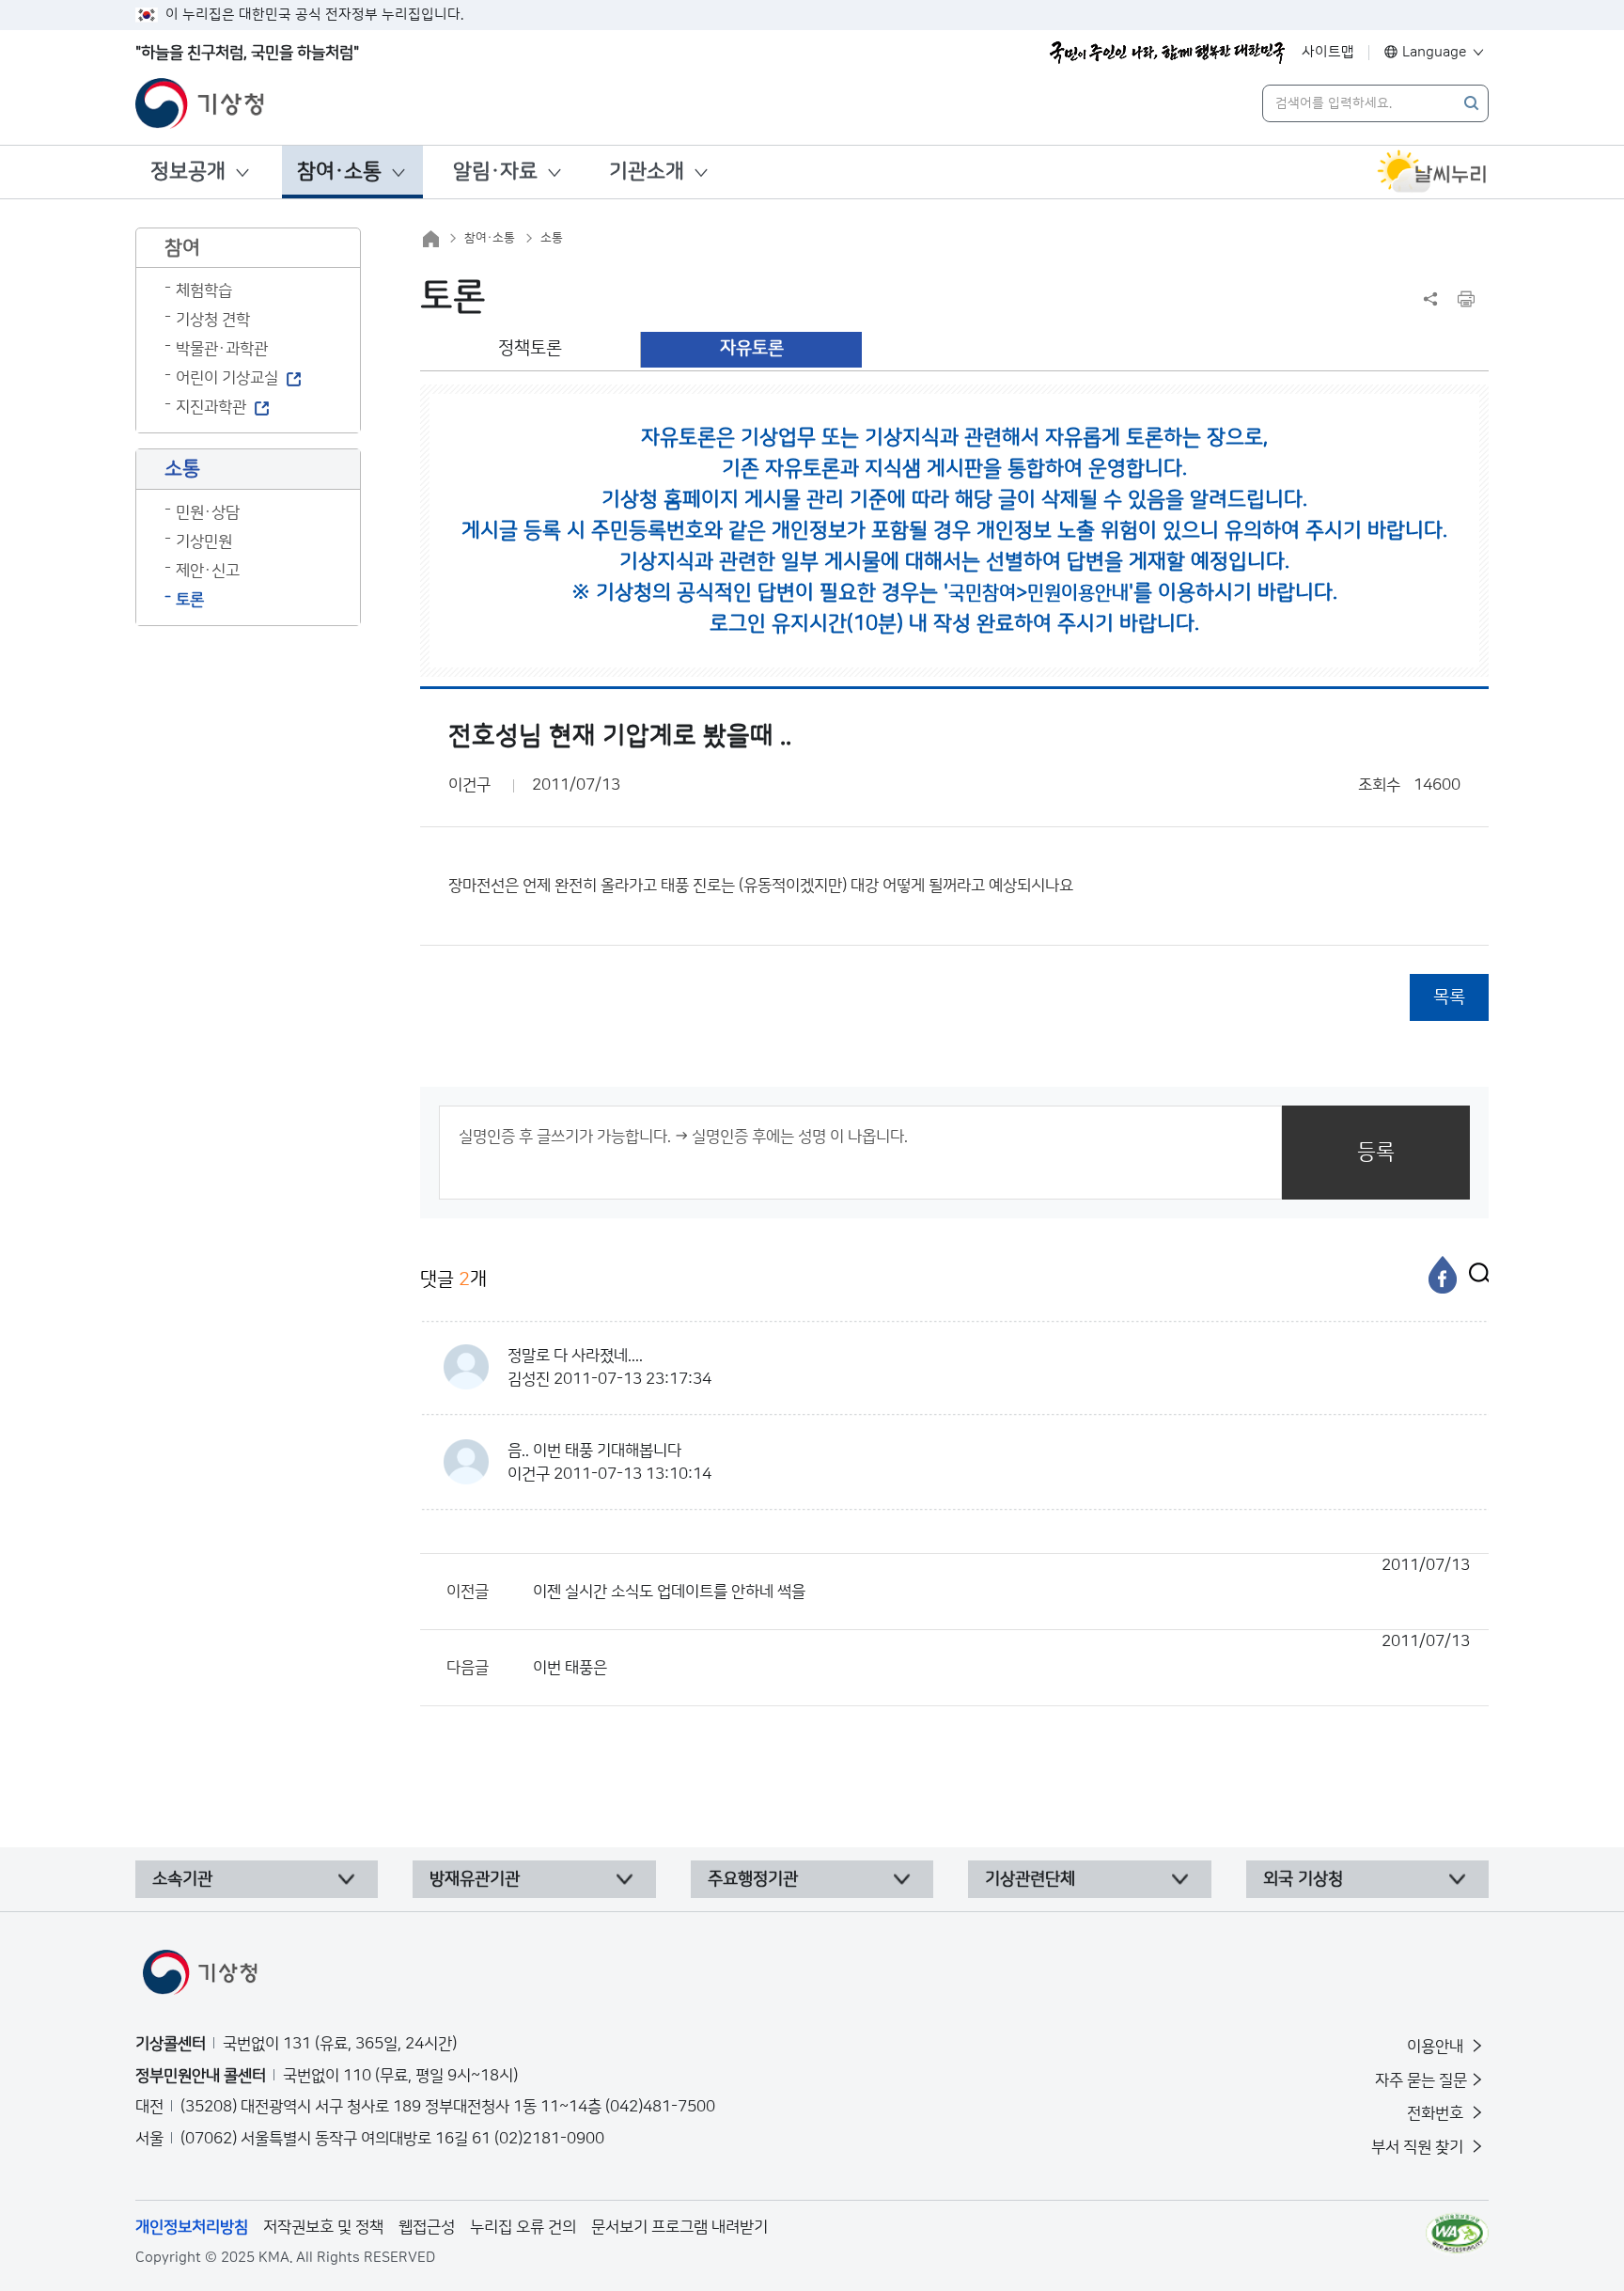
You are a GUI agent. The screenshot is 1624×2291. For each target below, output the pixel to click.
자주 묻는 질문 (1421, 2080)
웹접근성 (427, 2227)
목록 (1449, 997)
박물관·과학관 (222, 349)
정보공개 (188, 172)
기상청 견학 (213, 320)
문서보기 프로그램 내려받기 (679, 2227)
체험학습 (204, 290)
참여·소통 (339, 172)
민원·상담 (208, 512)
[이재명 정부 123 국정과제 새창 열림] (1167, 53)
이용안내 (1437, 2047)
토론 (190, 600)
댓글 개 (453, 1279)
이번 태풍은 (1001, 1655)
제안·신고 (208, 571)
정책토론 (530, 348)
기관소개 (647, 172)
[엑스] (1475, 1275)
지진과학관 (211, 407)
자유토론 (752, 348)
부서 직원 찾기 (1419, 2147)
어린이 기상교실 (227, 378)
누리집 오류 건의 (523, 2227)
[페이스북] (1443, 1275)
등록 (1376, 1152)
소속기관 (182, 1879)
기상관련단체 (1030, 1879)
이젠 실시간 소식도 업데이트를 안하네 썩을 (1001, 1578)
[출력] (1466, 299)
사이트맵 (1328, 52)
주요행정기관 (753, 1879)
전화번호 (1437, 2113)
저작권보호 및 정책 (323, 2227)
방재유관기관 (475, 1879)
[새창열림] (1432, 172)
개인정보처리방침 (192, 2227)
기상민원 (204, 541)
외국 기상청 (1303, 1879)
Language (1435, 52)
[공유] (1430, 299)
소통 (552, 238)
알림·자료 (495, 172)
